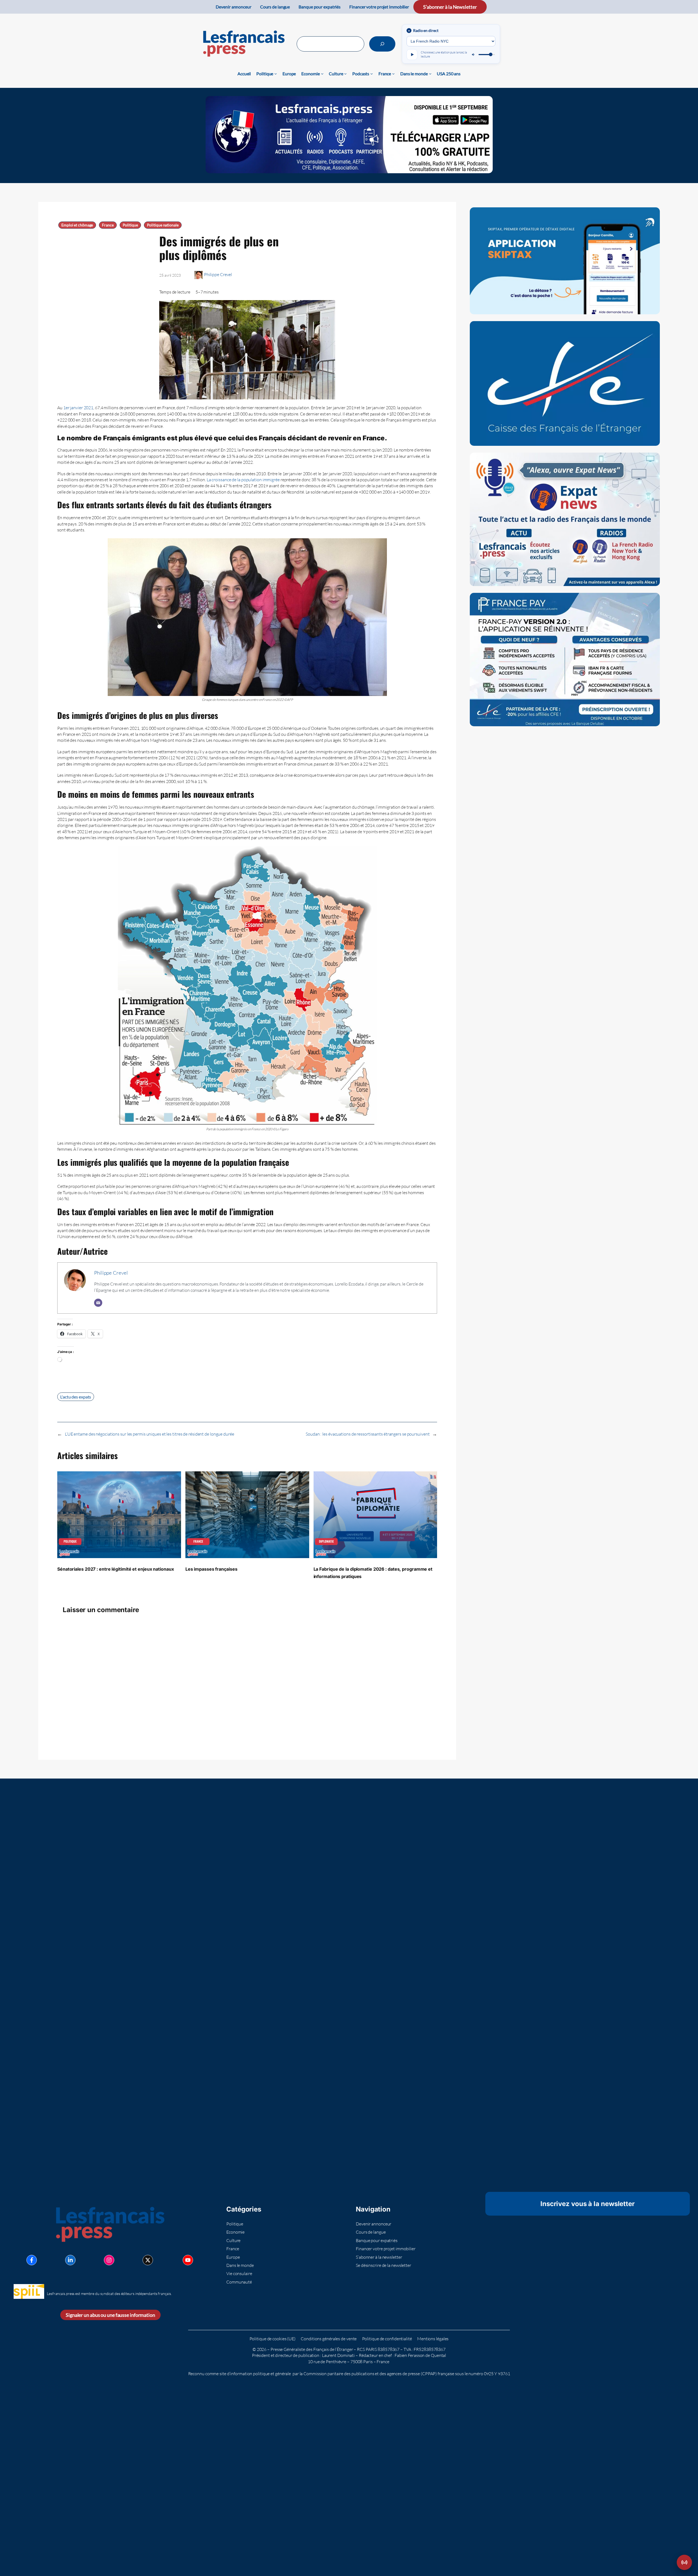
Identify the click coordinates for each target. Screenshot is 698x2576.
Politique (130, 225)
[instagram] (109, 2260)
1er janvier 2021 (78, 408)
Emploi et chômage (77, 225)
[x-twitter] (148, 2260)
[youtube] (188, 2260)
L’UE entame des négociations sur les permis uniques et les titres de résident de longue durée (150, 1434)
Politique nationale (163, 225)
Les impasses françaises (211, 1569)
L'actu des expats (76, 1397)
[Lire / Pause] (412, 55)
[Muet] (474, 55)
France (108, 225)
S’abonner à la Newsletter (450, 7)
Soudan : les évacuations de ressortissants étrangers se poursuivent (368, 1434)
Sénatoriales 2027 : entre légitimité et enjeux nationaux (115, 1569)
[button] (684, 2562)
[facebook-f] (32, 2260)
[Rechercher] (382, 44)
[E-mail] (98, 1303)
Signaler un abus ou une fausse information (110, 2315)
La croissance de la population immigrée (243, 480)
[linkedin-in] (70, 2260)
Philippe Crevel (218, 274)
